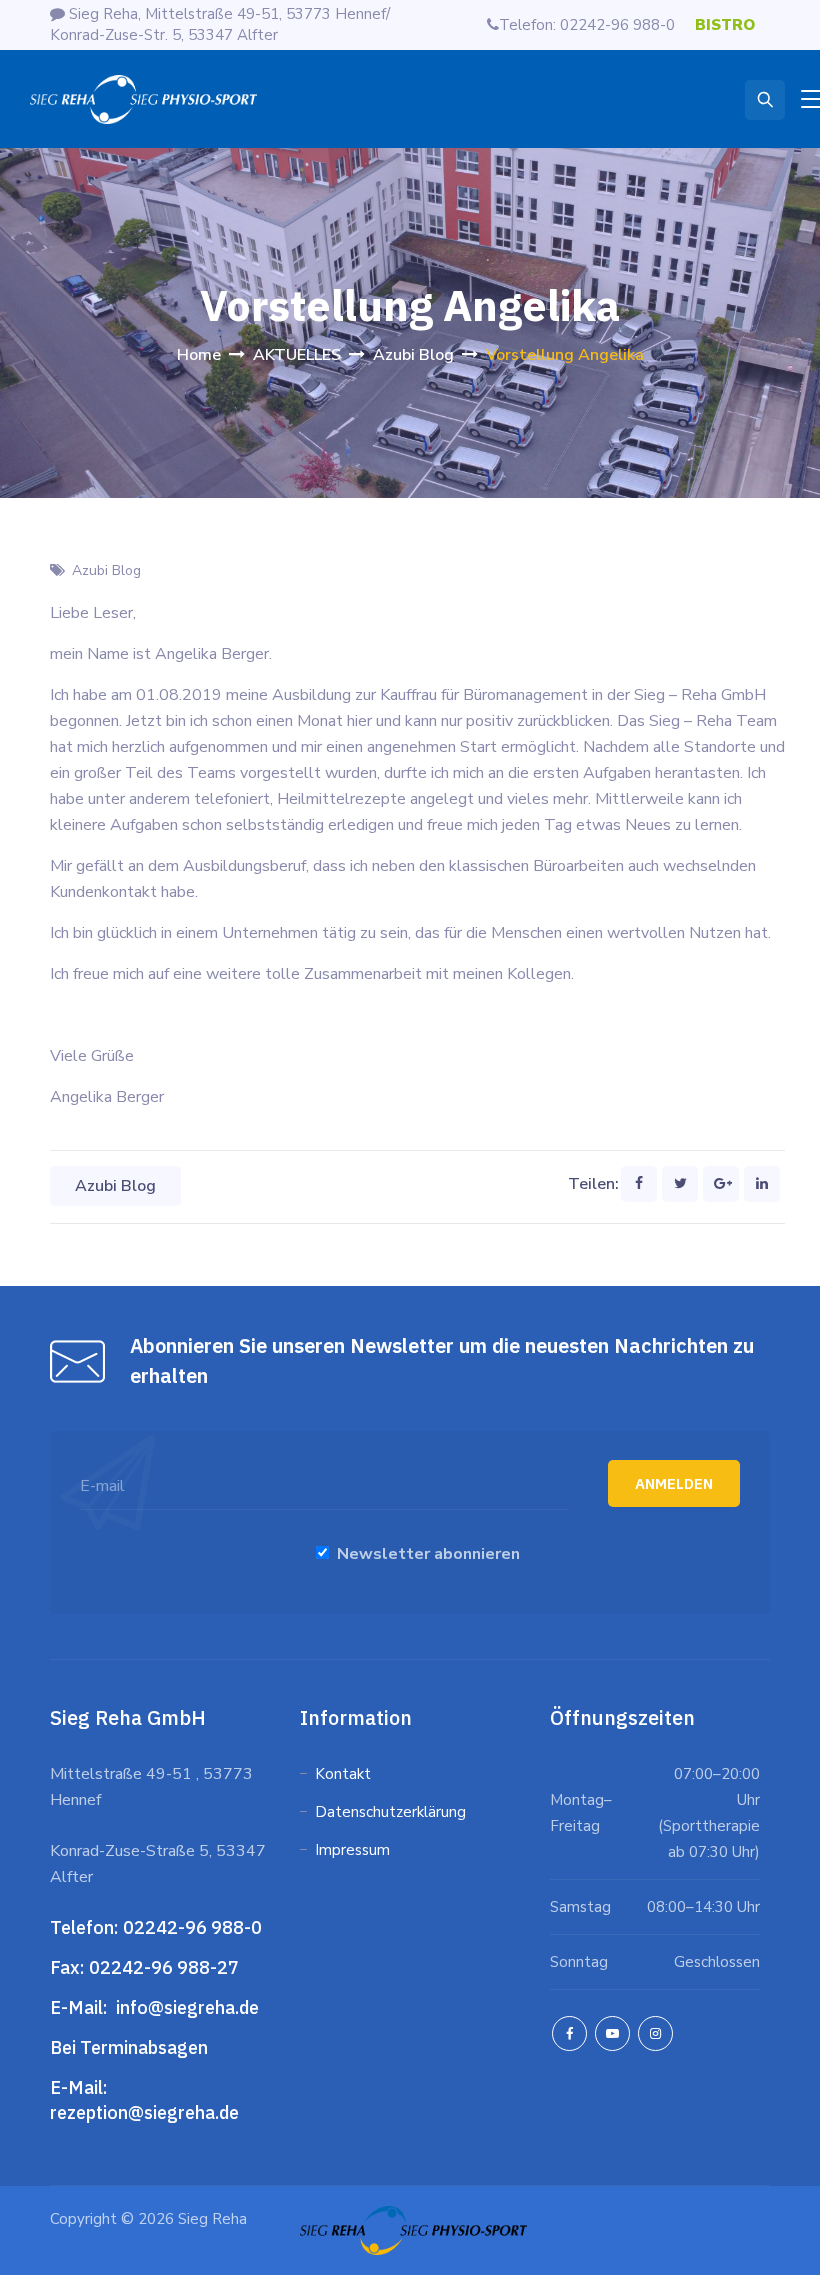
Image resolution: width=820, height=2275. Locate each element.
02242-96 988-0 (194, 1927)
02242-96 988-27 (164, 1967)
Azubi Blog (106, 570)
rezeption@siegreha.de (144, 2112)
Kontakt (343, 1774)
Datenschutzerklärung (392, 1812)
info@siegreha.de (185, 2007)
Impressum (352, 1850)
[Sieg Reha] (143, 99)
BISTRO (725, 25)
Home (199, 355)
